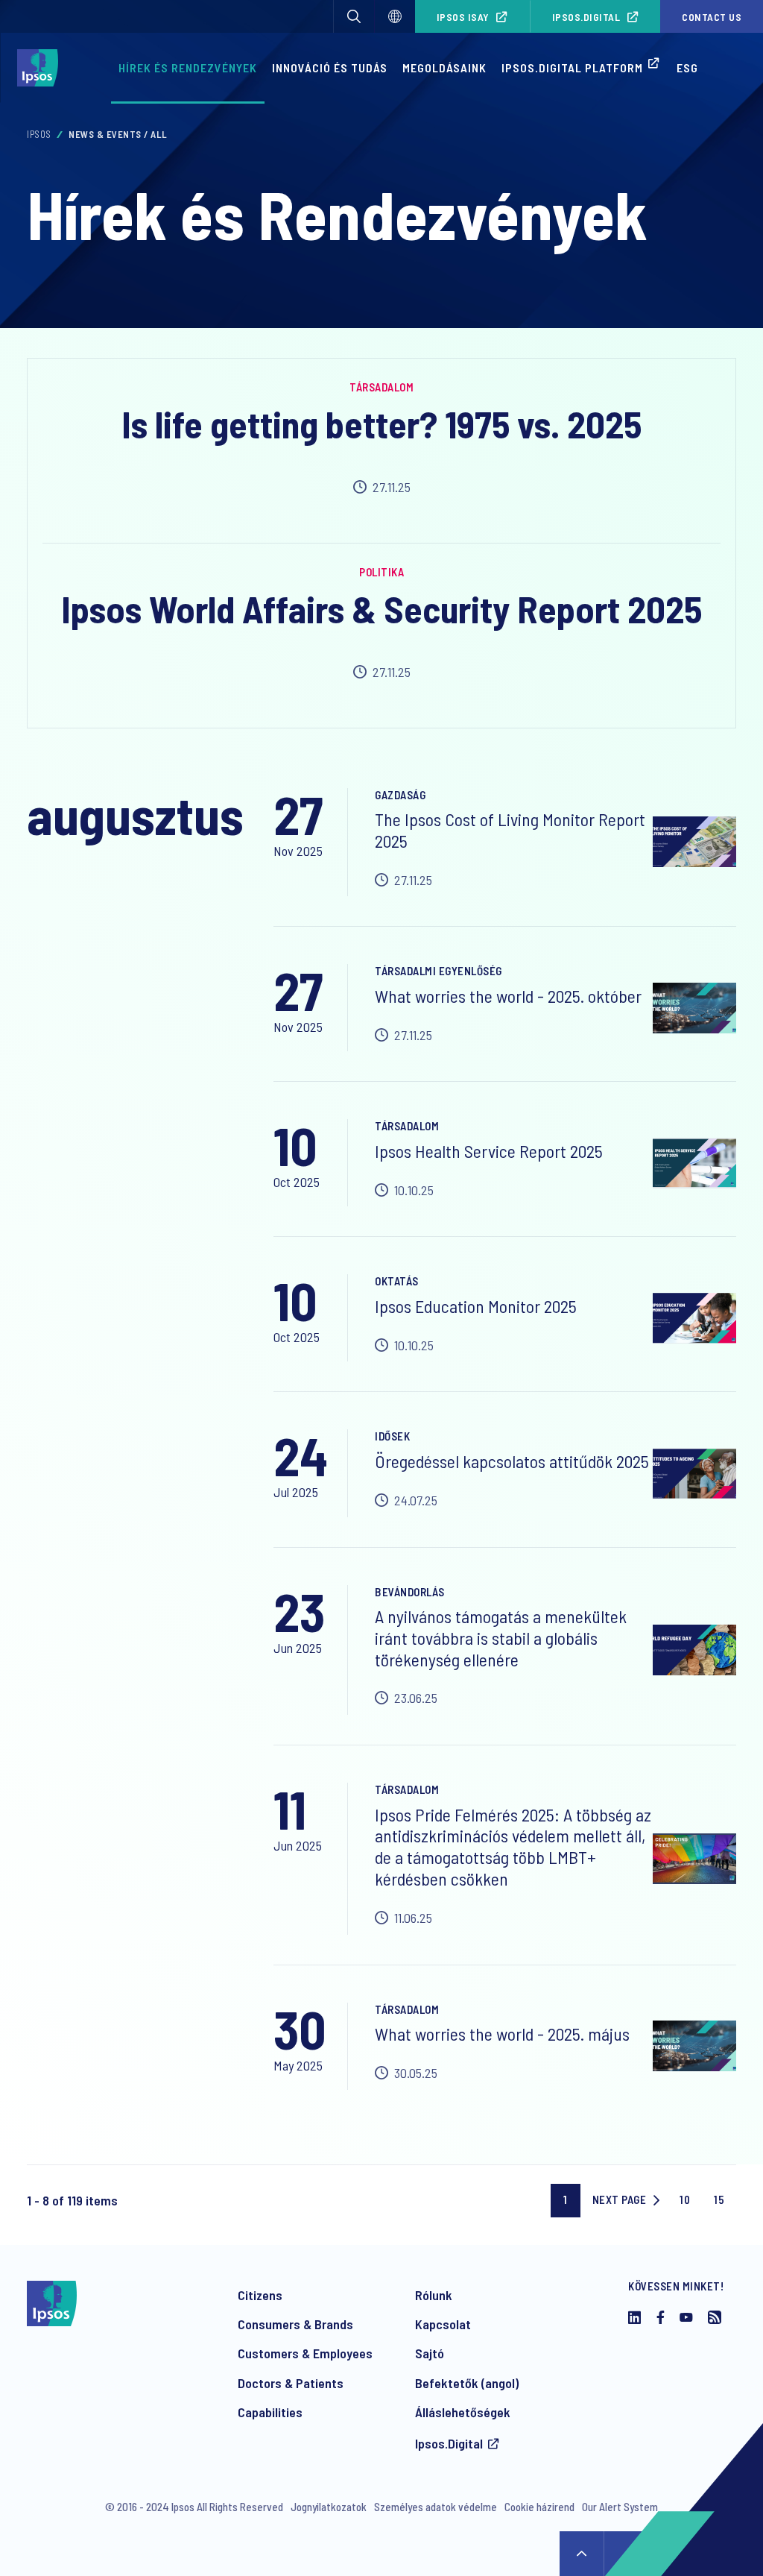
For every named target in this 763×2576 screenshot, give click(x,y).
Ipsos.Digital (586, 17)
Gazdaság (400, 795)
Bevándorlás (410, 1592)
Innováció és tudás (330, 67)
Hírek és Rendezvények (188, 67)
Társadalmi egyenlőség (439, 971)
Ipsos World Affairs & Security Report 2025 (381, 608)
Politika (381, 572)
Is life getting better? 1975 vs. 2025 (381, 423)
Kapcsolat (443, 2324)
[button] (354, 16)
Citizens (260, 2295)
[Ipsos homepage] (41, 68)
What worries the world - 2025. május (502, 2034)
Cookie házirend (539, 2507)
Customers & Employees (305, 2353)
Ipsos (39, 134)
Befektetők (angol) (467, 2383)
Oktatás (397, 1281)
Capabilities (270, 2412)
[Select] (395, 16)
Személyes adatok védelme (436, 2507)
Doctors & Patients (291, 2383)
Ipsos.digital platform (572, 67)
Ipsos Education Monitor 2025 (476, 1306)
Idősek (392, 1436)
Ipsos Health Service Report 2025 (489, 1151)
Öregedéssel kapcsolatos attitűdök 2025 (512, 1461)
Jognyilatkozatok (329, 2507)
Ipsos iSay (463, 17)
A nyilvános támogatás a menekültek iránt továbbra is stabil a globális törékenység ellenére (501, 1638)
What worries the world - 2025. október (508, 996)
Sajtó (430, 2353)
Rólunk (434, 2295)
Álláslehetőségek (463, 2412)
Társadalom (381, 387)
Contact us (712, 17)
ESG (687, 67)
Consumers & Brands (295, 2324)
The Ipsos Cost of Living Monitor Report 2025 (510, 830)
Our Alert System (620, 2507)
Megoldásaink (444, 67)
